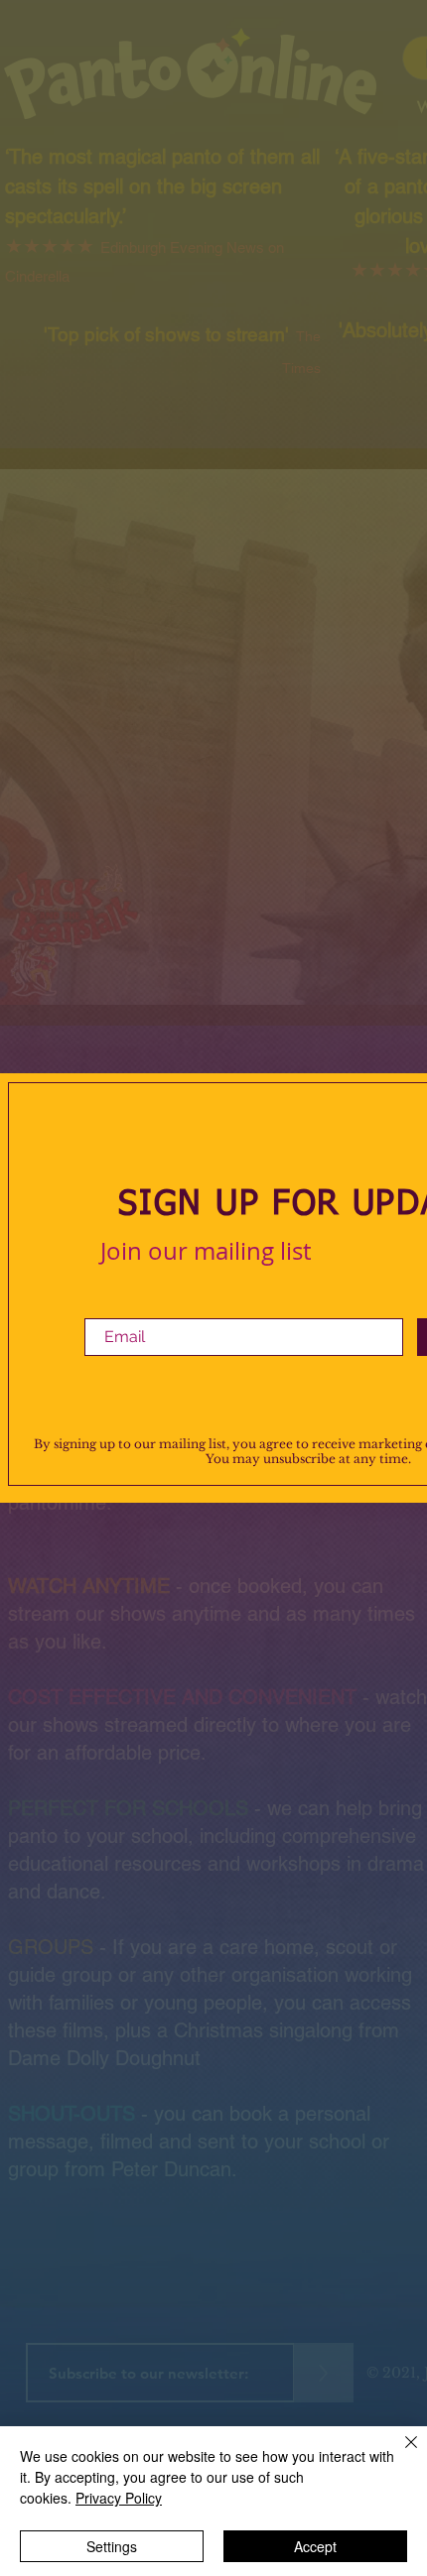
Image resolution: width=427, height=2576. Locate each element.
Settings (112, 2546)
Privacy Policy (119, 2498)
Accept (315, 2546)
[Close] (399, 2454)
